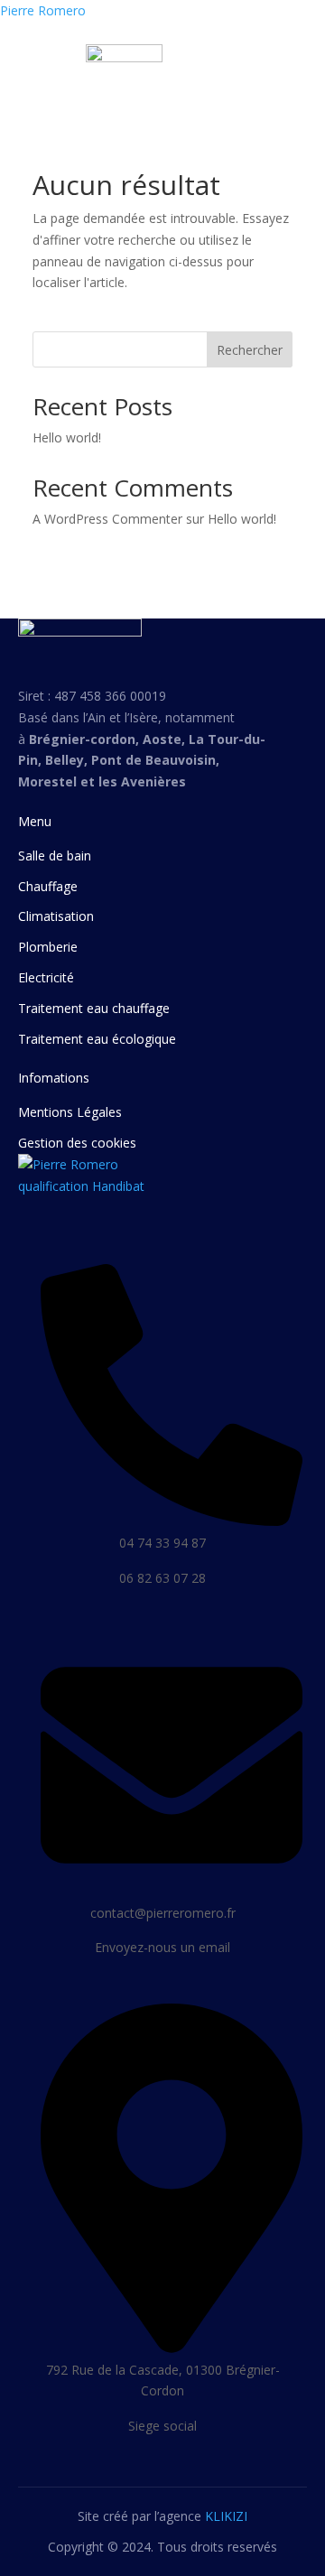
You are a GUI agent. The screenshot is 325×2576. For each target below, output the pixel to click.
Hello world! (67, 437)
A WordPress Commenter (107, 519)
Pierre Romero (43, 10)
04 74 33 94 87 (162, 1543)
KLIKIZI (226, 2516)
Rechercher (250, 350)
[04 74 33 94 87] (172, 1519)
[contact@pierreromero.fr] (172, 1889)
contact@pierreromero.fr (163, 1913)
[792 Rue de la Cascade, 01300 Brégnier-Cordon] (172, 2346)
